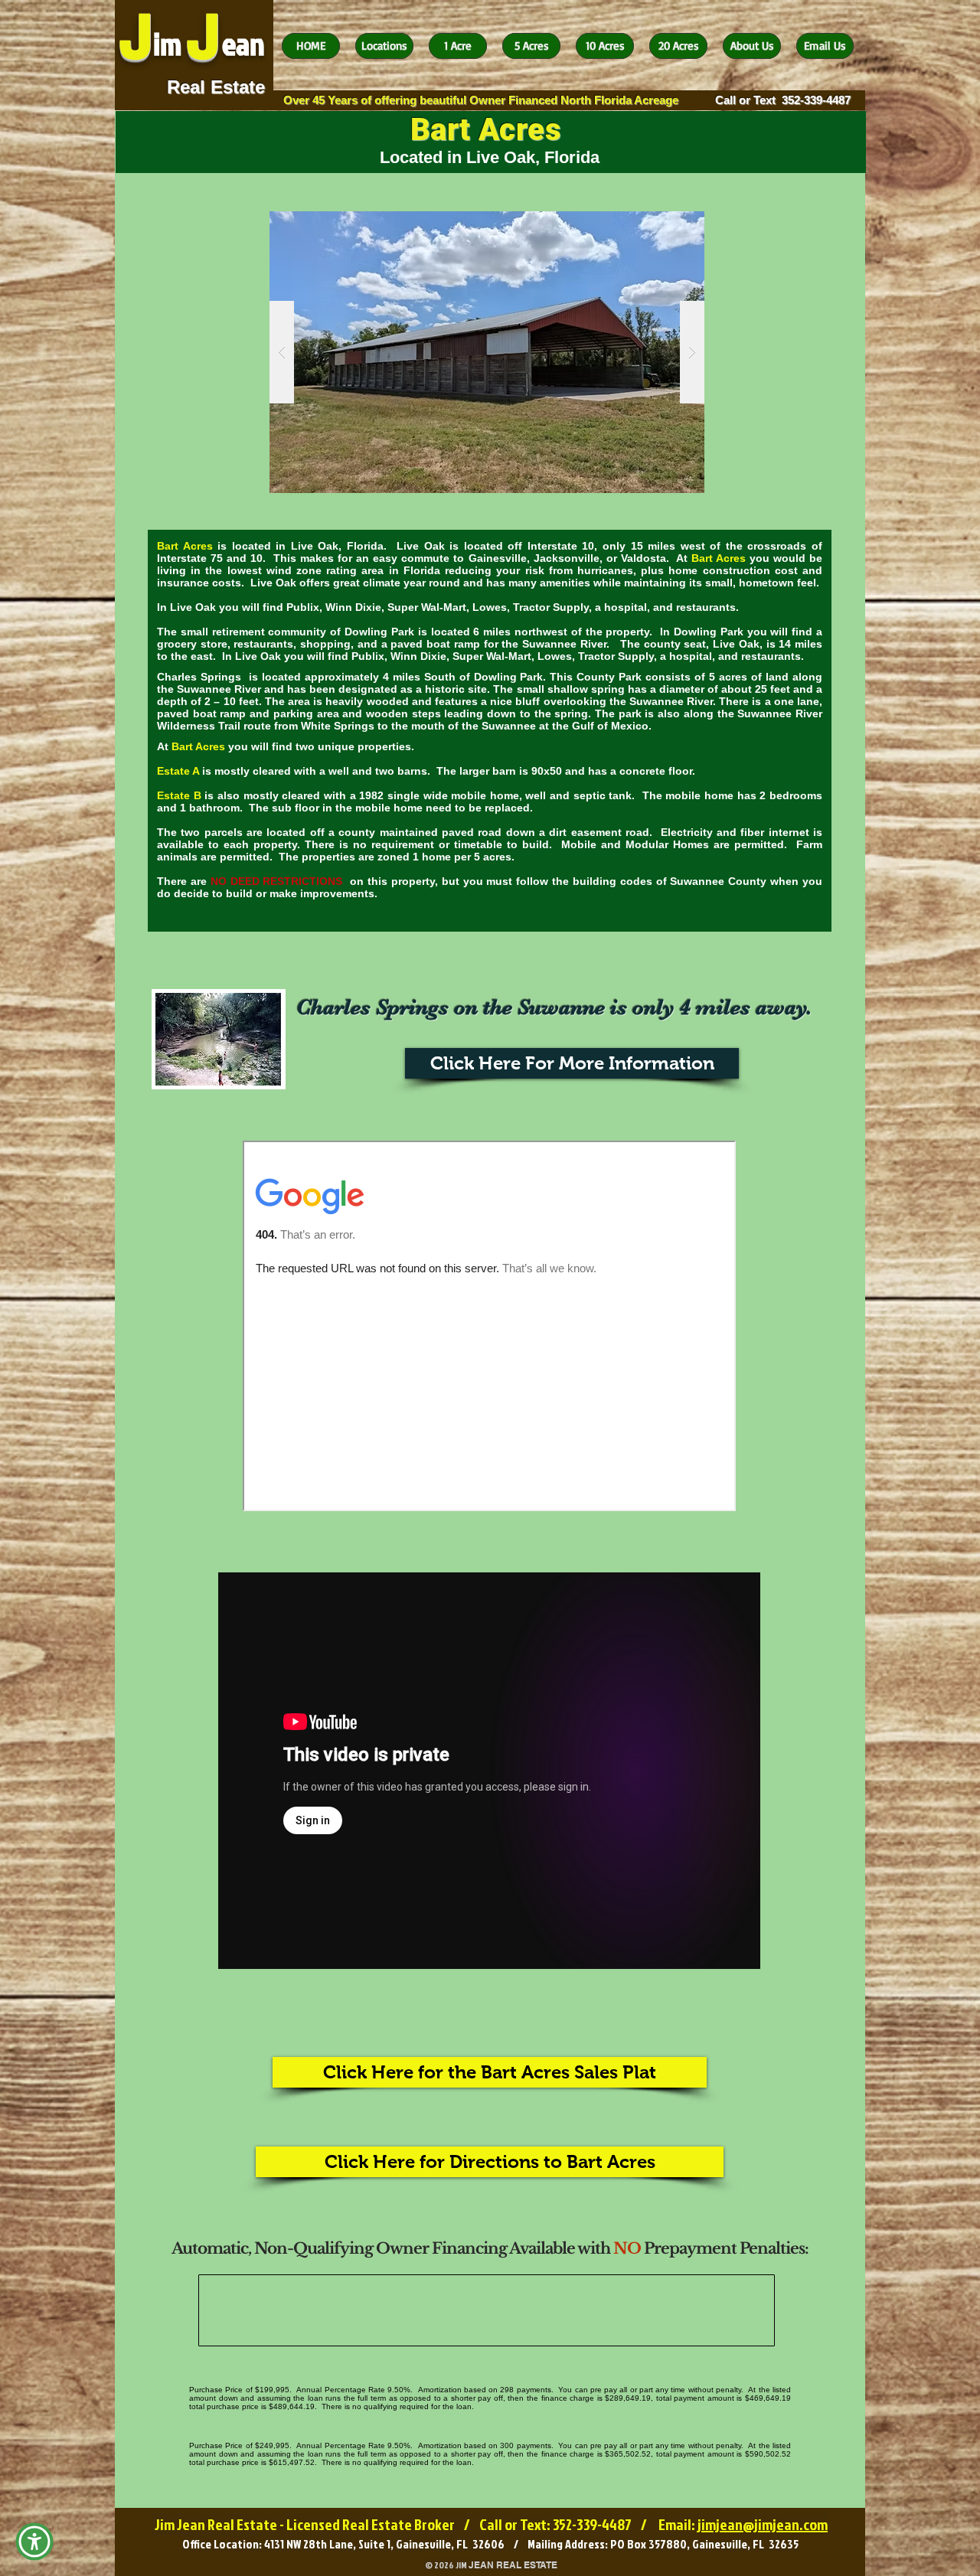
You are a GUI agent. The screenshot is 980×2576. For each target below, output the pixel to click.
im (167, 44)
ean (243, 44)
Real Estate (216, 87)
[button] (487, 352)
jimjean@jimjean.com (763, 2524)
